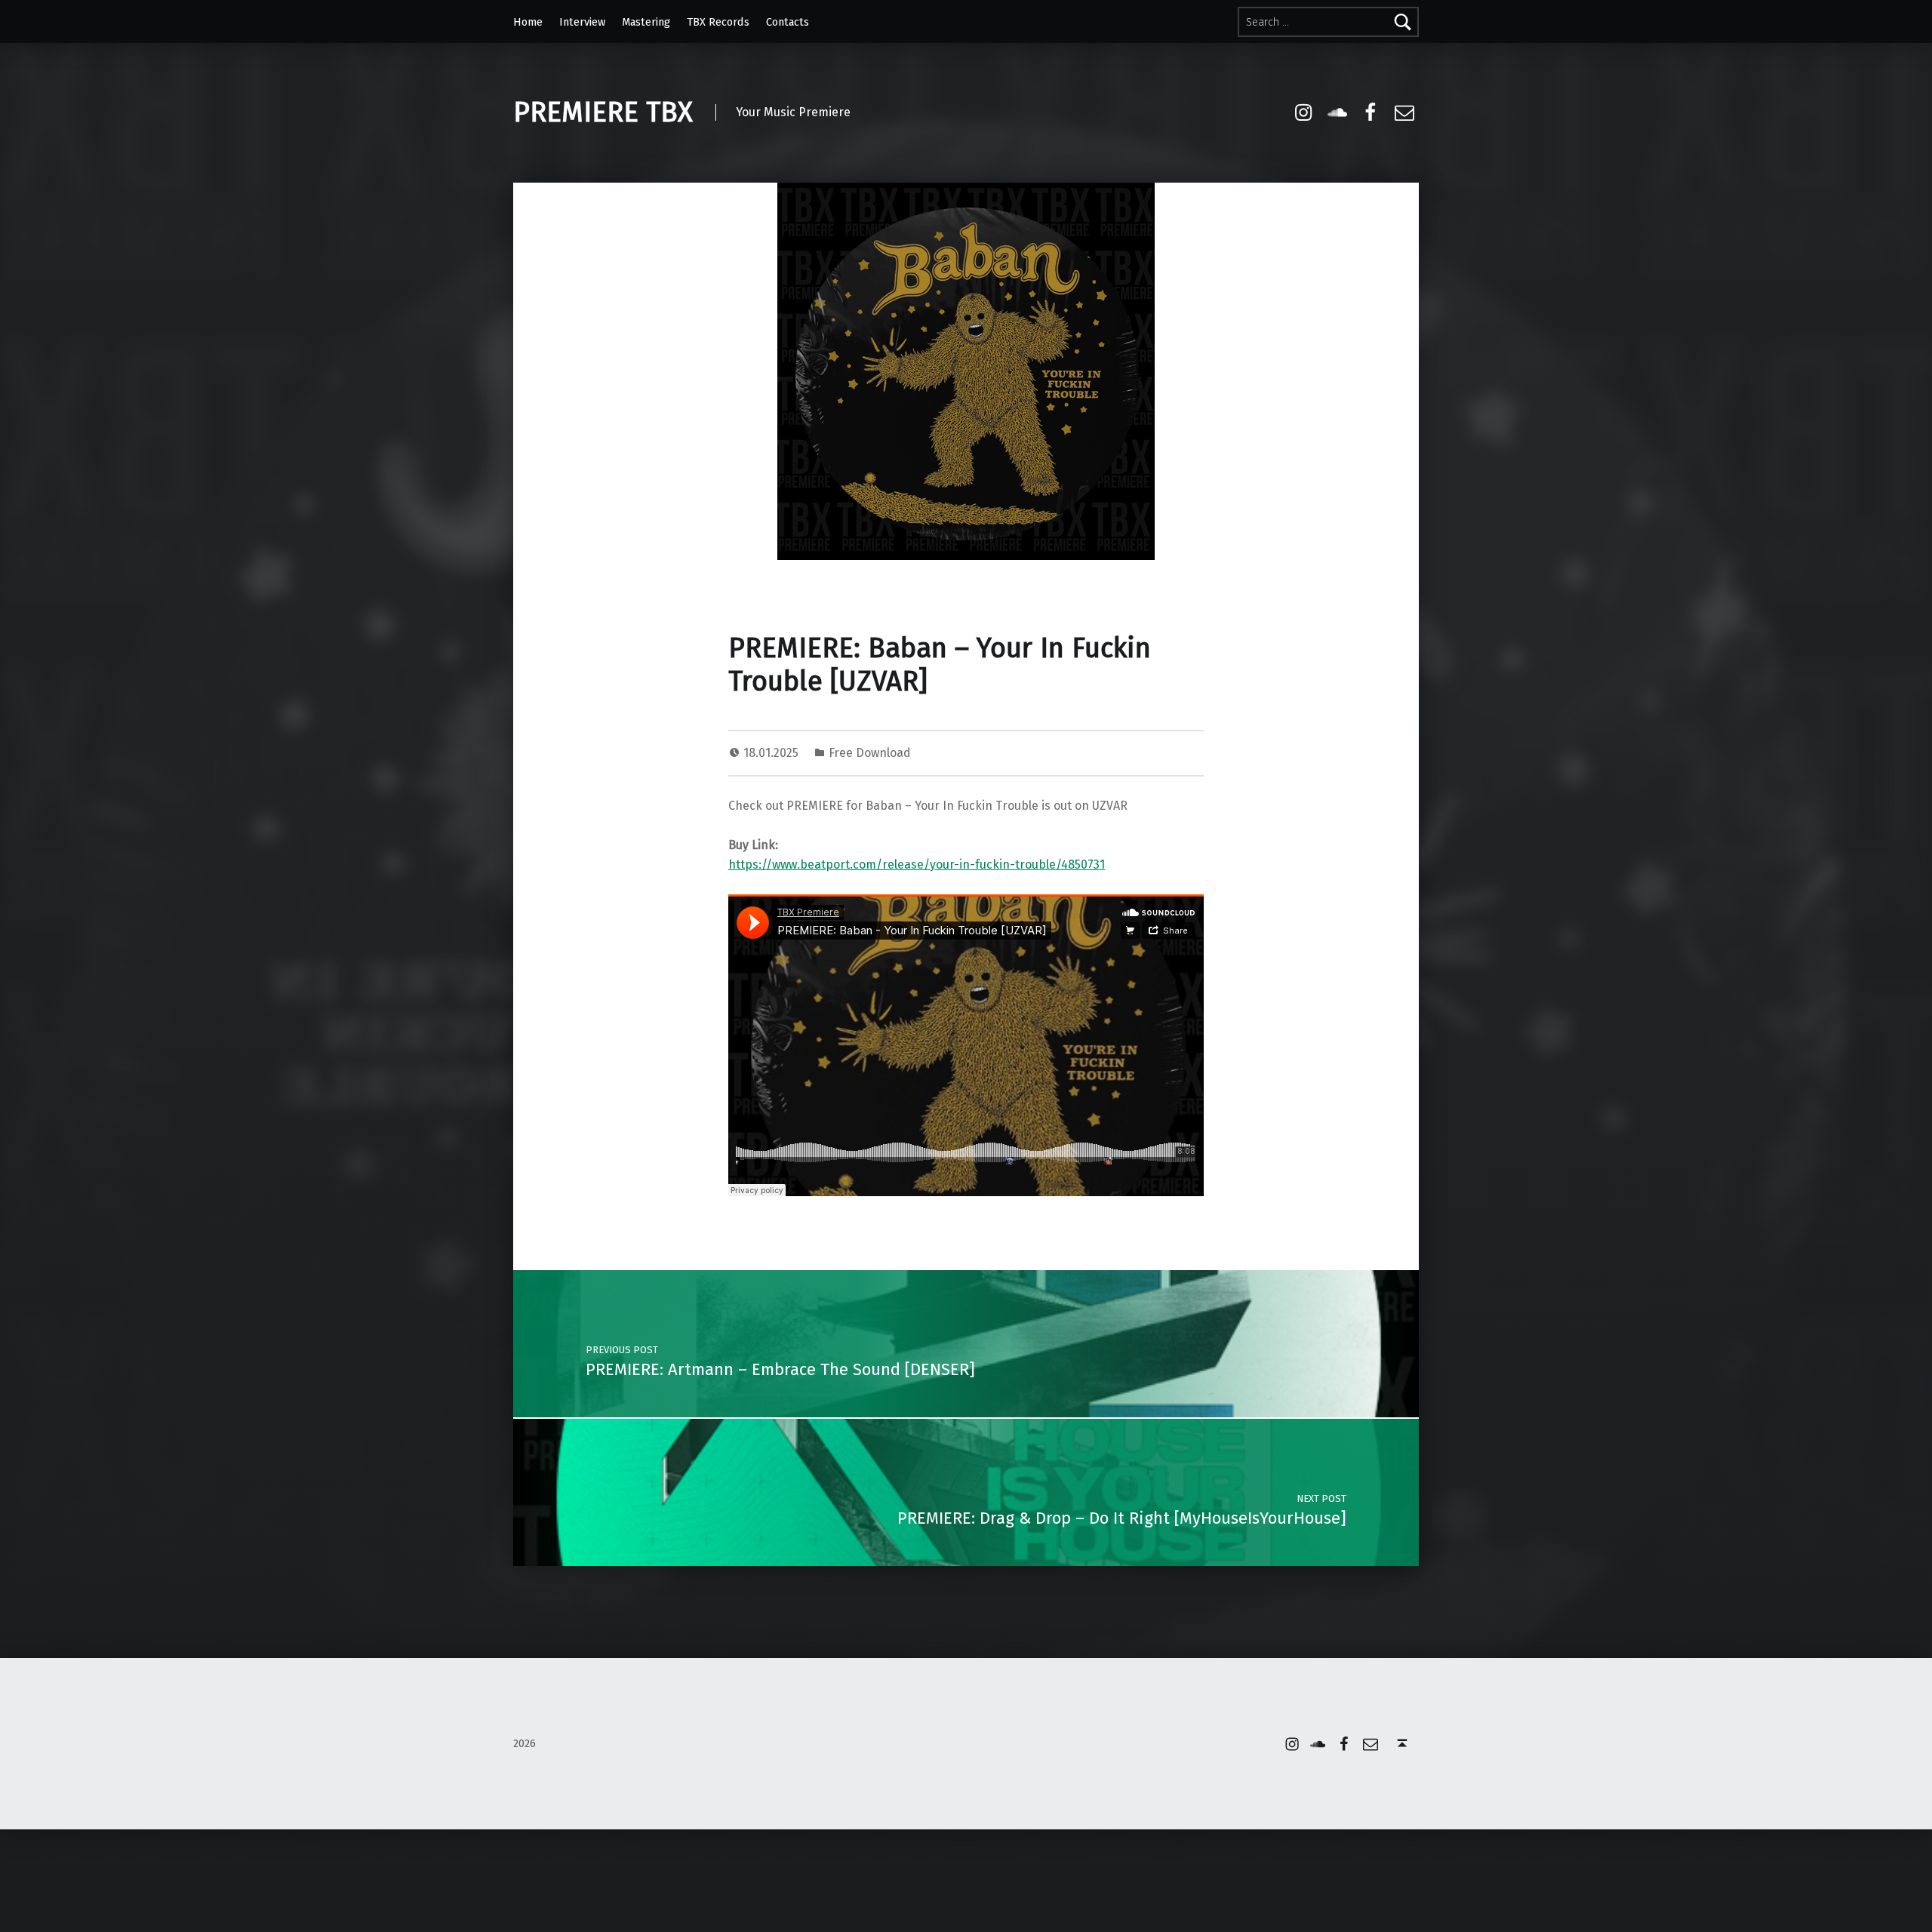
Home (528, 22)
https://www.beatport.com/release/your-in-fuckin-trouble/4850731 (917, 864)
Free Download (870, 753)
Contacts (788, 22)
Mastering (646, 22)
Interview (582, 22)
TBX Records (718, 22)
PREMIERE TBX (603, 112)
